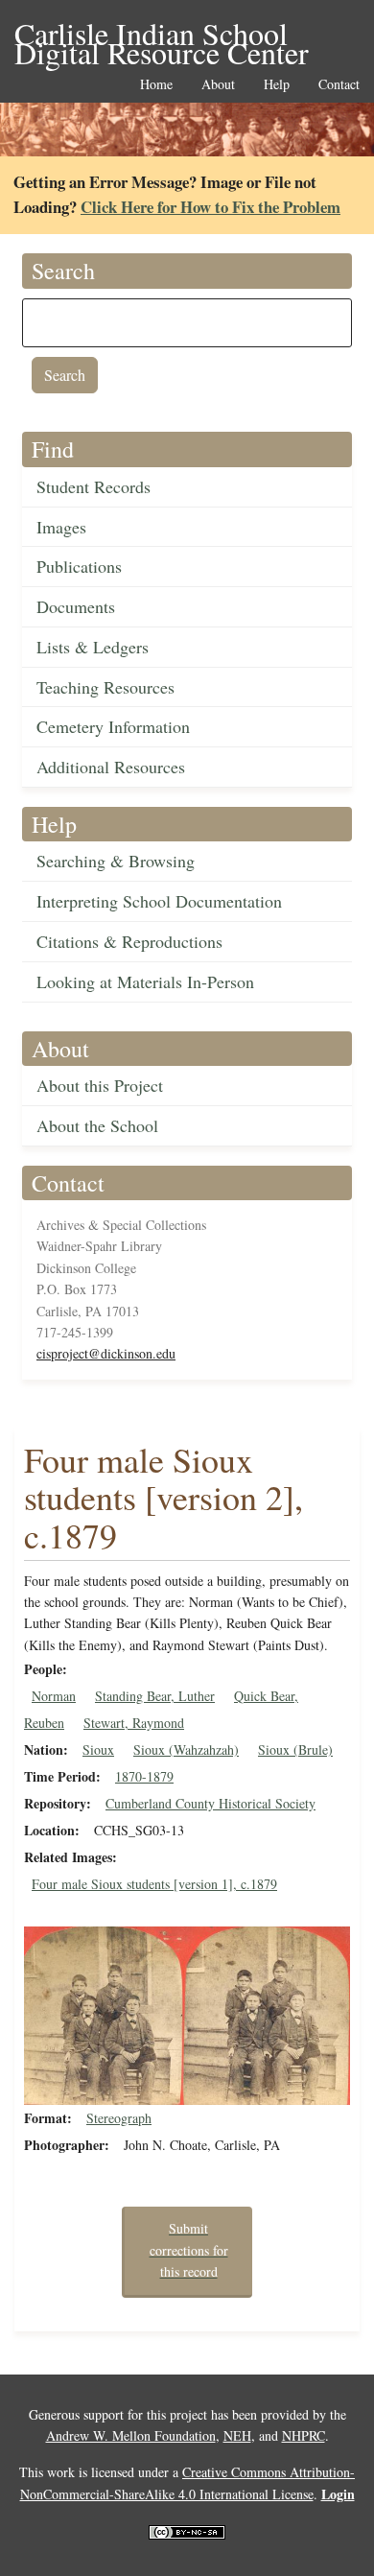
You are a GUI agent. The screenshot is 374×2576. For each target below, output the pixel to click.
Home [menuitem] (156, 85)
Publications (79, 566)
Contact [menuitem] (339, 85)
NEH (237, 2435)
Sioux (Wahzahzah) (186, 1749)
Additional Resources (111, 767)
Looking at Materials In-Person (145, 981)
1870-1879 (144, 1776)
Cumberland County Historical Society (210, 1803)
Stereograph (119, 2118)
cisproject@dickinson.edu (106, 1353)
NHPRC (304, 2435)
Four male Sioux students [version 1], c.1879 (154, 1884)
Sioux (98, 1749)
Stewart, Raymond (134, 1723)
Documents (76, 606)
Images (61, 527)
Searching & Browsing (116, 861)
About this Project (100, 1085)
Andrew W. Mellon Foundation (131, 2435)
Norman (54, 1696)
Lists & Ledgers (93, 647)
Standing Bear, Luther (155, 1696)
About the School (97, 1125)
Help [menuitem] (277, 85)
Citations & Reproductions (129, 941)
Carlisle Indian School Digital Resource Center (162, 35)
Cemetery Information (113, 726)
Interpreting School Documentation (159, 901)
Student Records (93, 486)
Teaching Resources (105, 687)
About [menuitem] (218, 85)
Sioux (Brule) (295, 1749)
